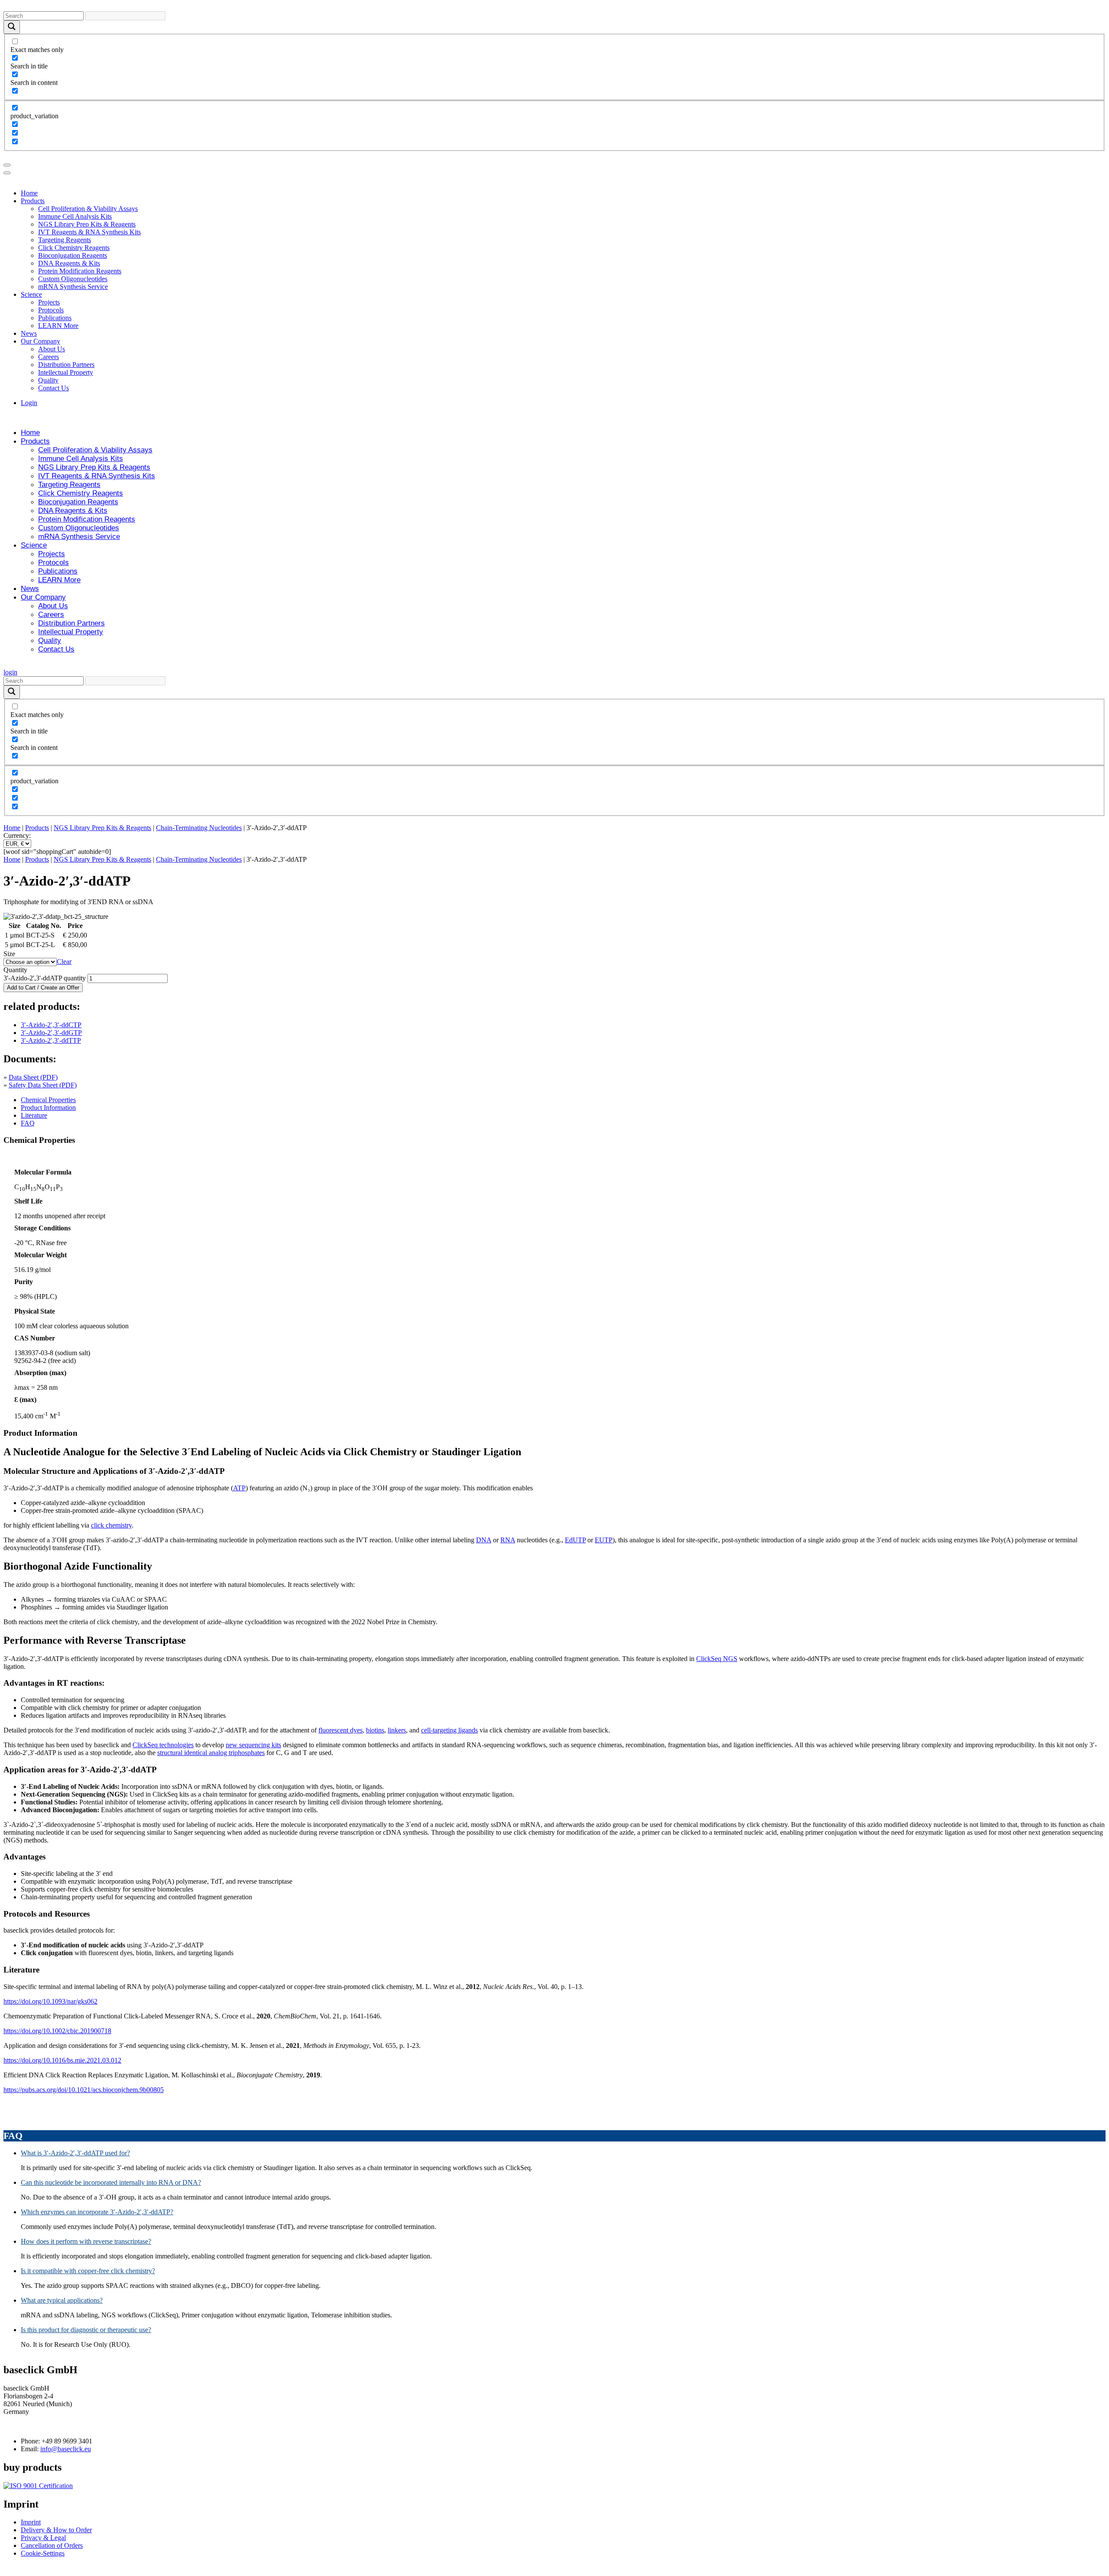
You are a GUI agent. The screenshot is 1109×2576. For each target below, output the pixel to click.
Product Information (48, 1108)
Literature (34, 1115)
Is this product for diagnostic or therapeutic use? (86, 2330)
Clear (64, 962)
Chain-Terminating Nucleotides (199, 828)
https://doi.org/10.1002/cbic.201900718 (57, 2031)
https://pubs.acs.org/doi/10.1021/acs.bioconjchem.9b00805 (84, 2090)
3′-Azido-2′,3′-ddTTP (51, 1040)
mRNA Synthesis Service (73, 287)
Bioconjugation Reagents (73, 255)
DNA (484, 1540)
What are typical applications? (62, 2300)
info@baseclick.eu (66, 2449)
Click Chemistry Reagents (74, 248)
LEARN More (58, 326)
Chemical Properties (48, 1100)
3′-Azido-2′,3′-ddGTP (51, 1033)
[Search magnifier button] (12, 27)
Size (9, 954)
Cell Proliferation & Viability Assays (88, 209)
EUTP (604, 1540)
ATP (239, 1488)
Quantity (15, 970)
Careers (49, 357)
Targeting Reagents (65, 240)
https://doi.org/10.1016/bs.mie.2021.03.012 (62, 2060)
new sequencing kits (253, 1745)
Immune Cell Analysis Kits (75, 216)
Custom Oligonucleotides (73, 279)
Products (33, 201)
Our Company (41, 341)
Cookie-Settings (43, 2554)
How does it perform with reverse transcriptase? (86, 2241)
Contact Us (54, 388)
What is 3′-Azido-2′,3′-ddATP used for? (75, 2153)
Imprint (31, 2522)
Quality (48, 380)
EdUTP (575, 1540)
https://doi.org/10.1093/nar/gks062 (50, 2001)
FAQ (28, 1123)
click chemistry (111, 1525)
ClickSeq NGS (717, 1659)
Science (31, 294)
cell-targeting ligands (449, 1730)
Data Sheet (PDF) (33, 1077)
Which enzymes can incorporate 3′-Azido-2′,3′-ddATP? (97, 2212)
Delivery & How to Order (56, 2530)
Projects (49, 302)
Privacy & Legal (43, 2538)
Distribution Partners (66, 365)
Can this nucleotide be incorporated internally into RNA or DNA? (111, 2182)
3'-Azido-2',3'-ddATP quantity (45, 978)
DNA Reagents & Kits (69, 263)
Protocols (51, 310)
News (29, 333)
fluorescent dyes (340, 1730)
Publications (55, 318)
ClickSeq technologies (163, 1745)
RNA (508, 1540)
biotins (375, 1730)
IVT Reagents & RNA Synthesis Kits (89, 232)
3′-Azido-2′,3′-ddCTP (51, 1025)
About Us (52, 349)
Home (29, 193)
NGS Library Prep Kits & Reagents (87, 224)
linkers (397, 1730)
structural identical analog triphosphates (211, 1753)
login (10, 672)
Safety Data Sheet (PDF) (43, 1085)
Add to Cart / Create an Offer (43, 988)
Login (29, 403)
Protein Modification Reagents (80, 271)
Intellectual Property (66, 372)
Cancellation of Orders (52, 2546)
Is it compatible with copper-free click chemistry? (88, 2271)
